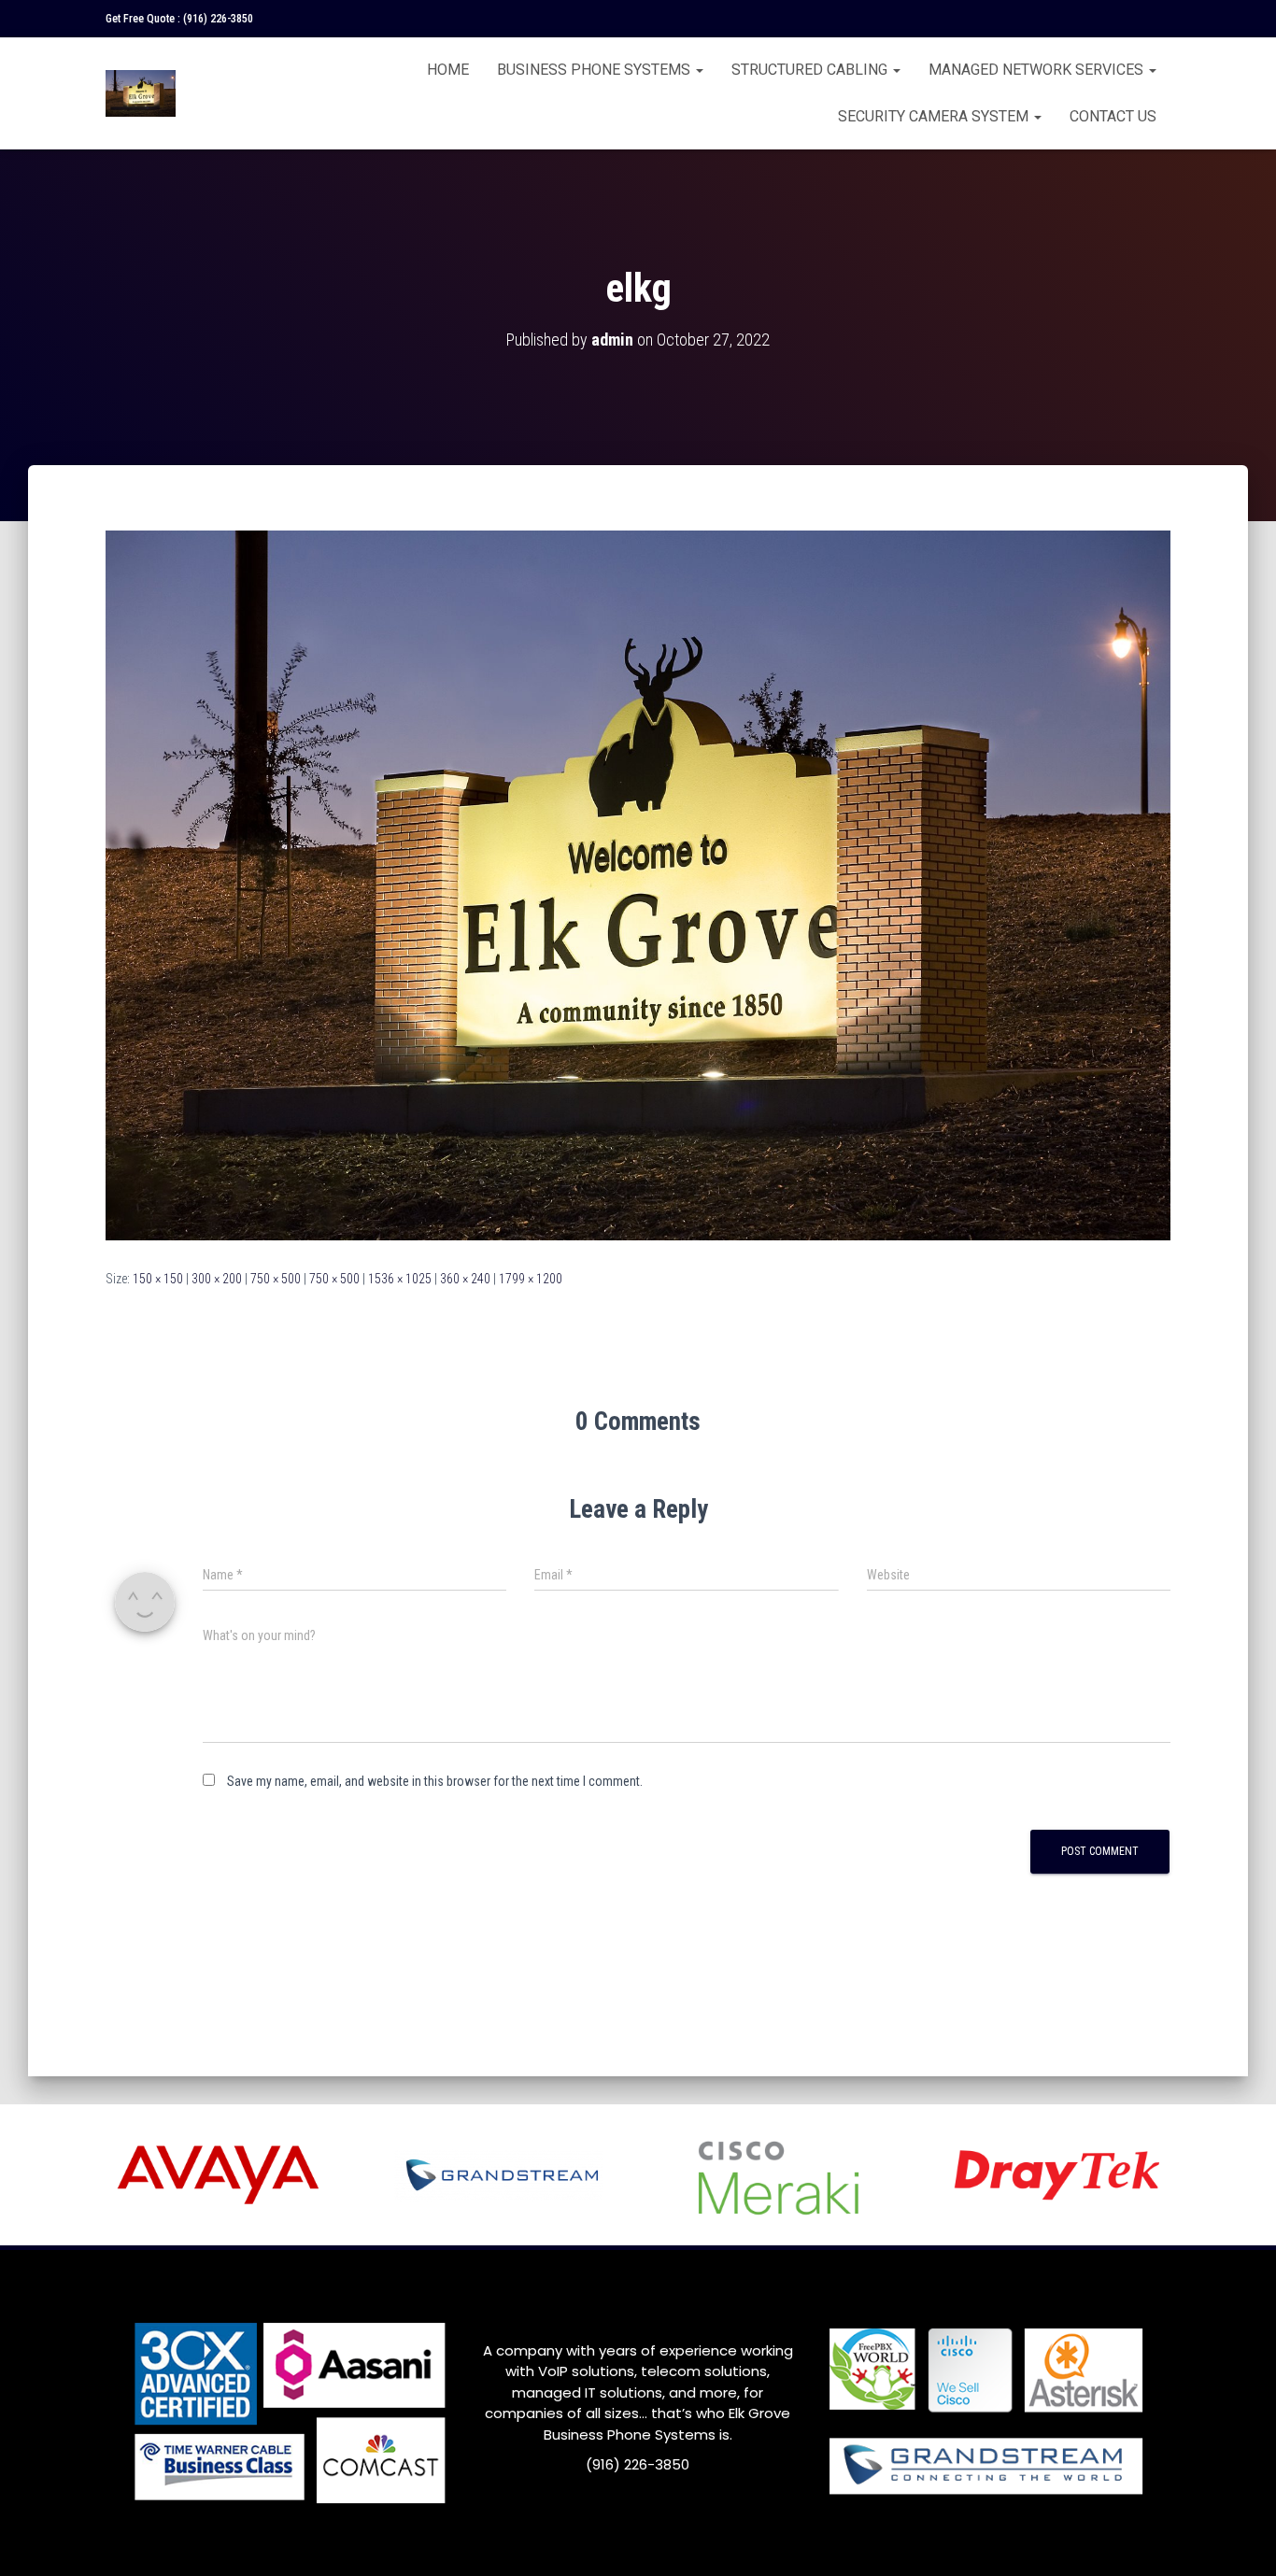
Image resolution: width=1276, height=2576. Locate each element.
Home (448, 70)
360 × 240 (465, 1279)
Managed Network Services (1038, 70)
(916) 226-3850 (218, 19)
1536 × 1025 (400, 1279)
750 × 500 (276, 1279)
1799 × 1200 (531, 1279)
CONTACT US (1113, 116)
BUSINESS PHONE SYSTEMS (595, 70)
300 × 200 (217, 1279)
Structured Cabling (811, 70)
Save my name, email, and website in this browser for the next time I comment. (435, 1781)
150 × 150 (158, 1279)
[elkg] (638, 885)
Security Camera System (935, 116)
